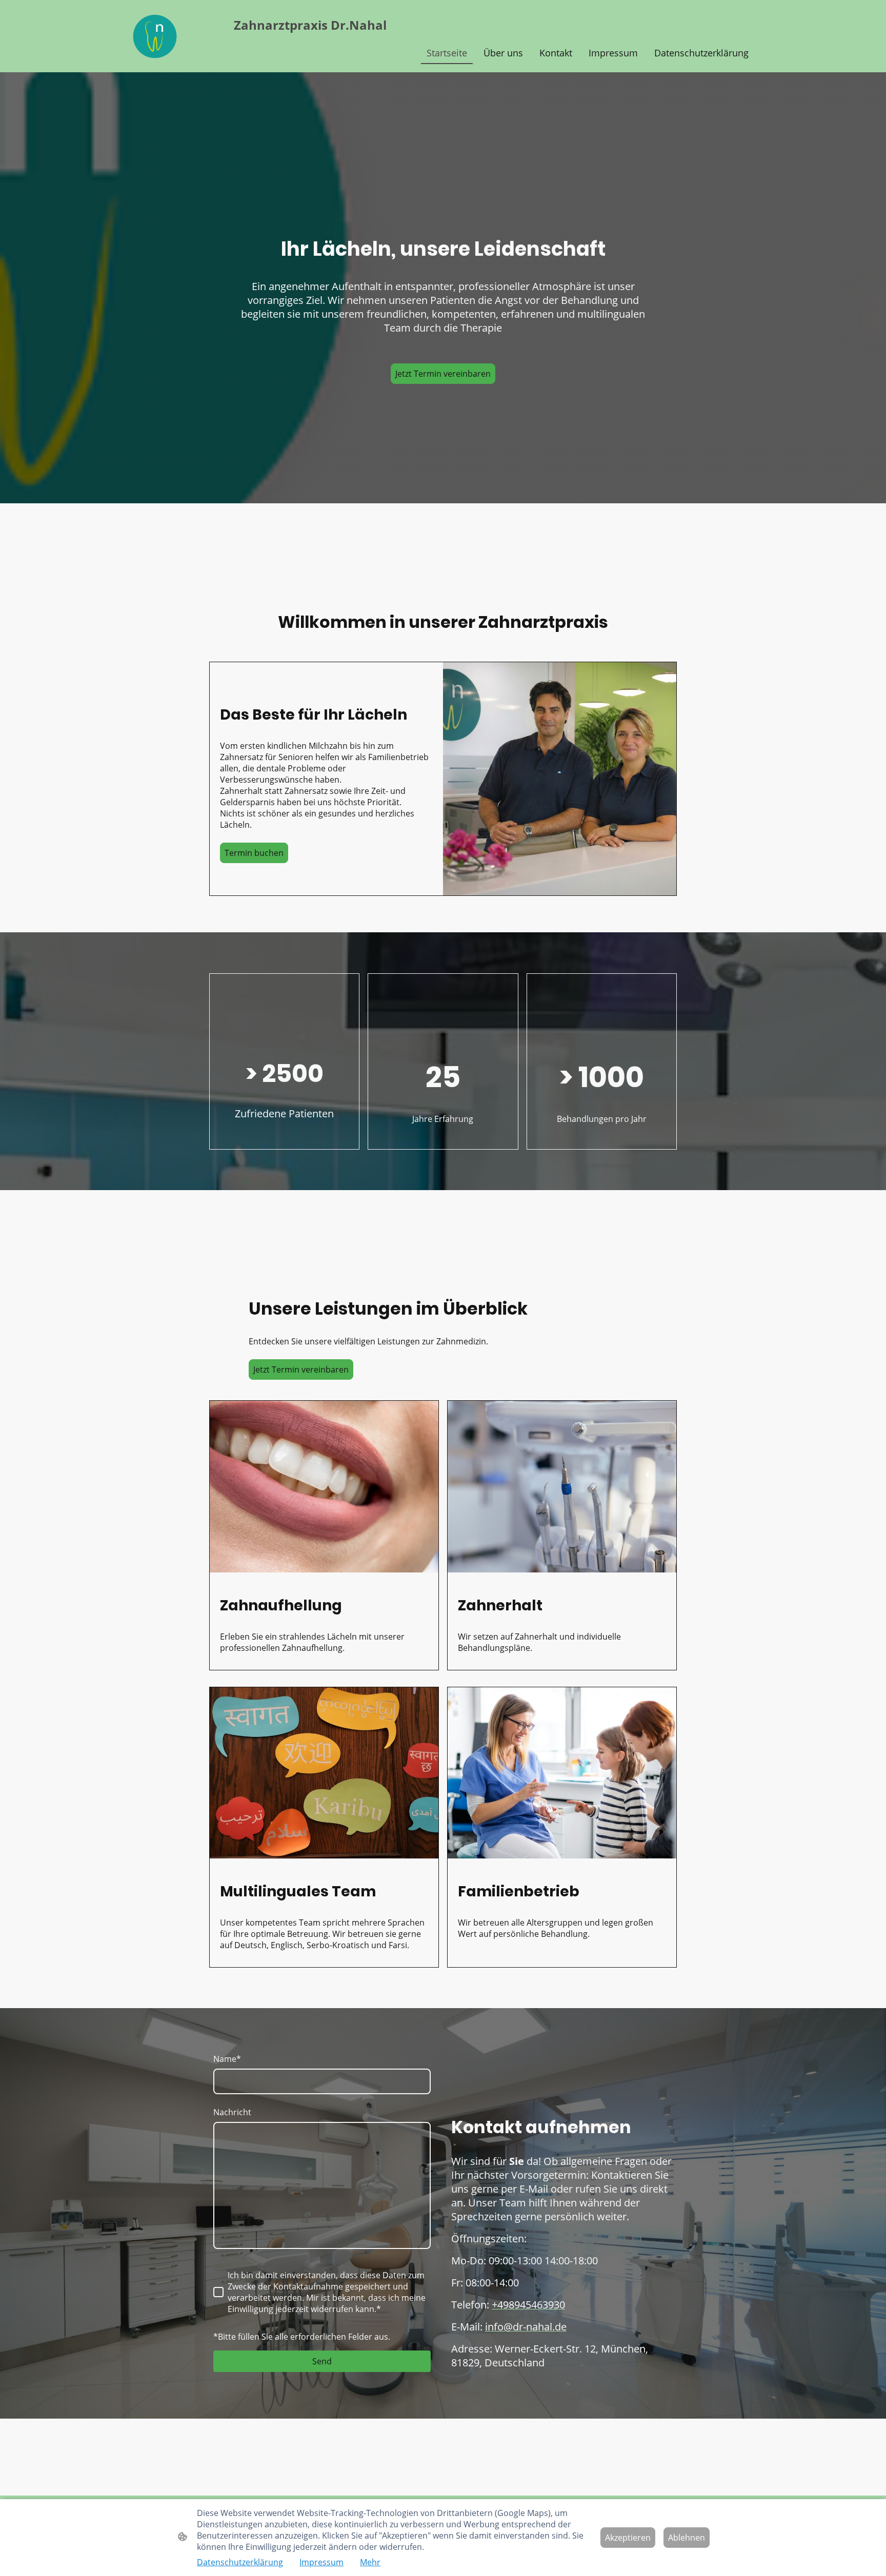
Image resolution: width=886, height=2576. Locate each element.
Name (227, 2059)
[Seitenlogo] (156, 36)
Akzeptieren (628, 2538)
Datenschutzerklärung (240, 2562)
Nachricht (232, 2112)
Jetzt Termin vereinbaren (443, 374)
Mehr (370, 2562)
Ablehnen (687, 2538)
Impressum (321, 2562)
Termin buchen (254, 853)
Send (322, 2361)
